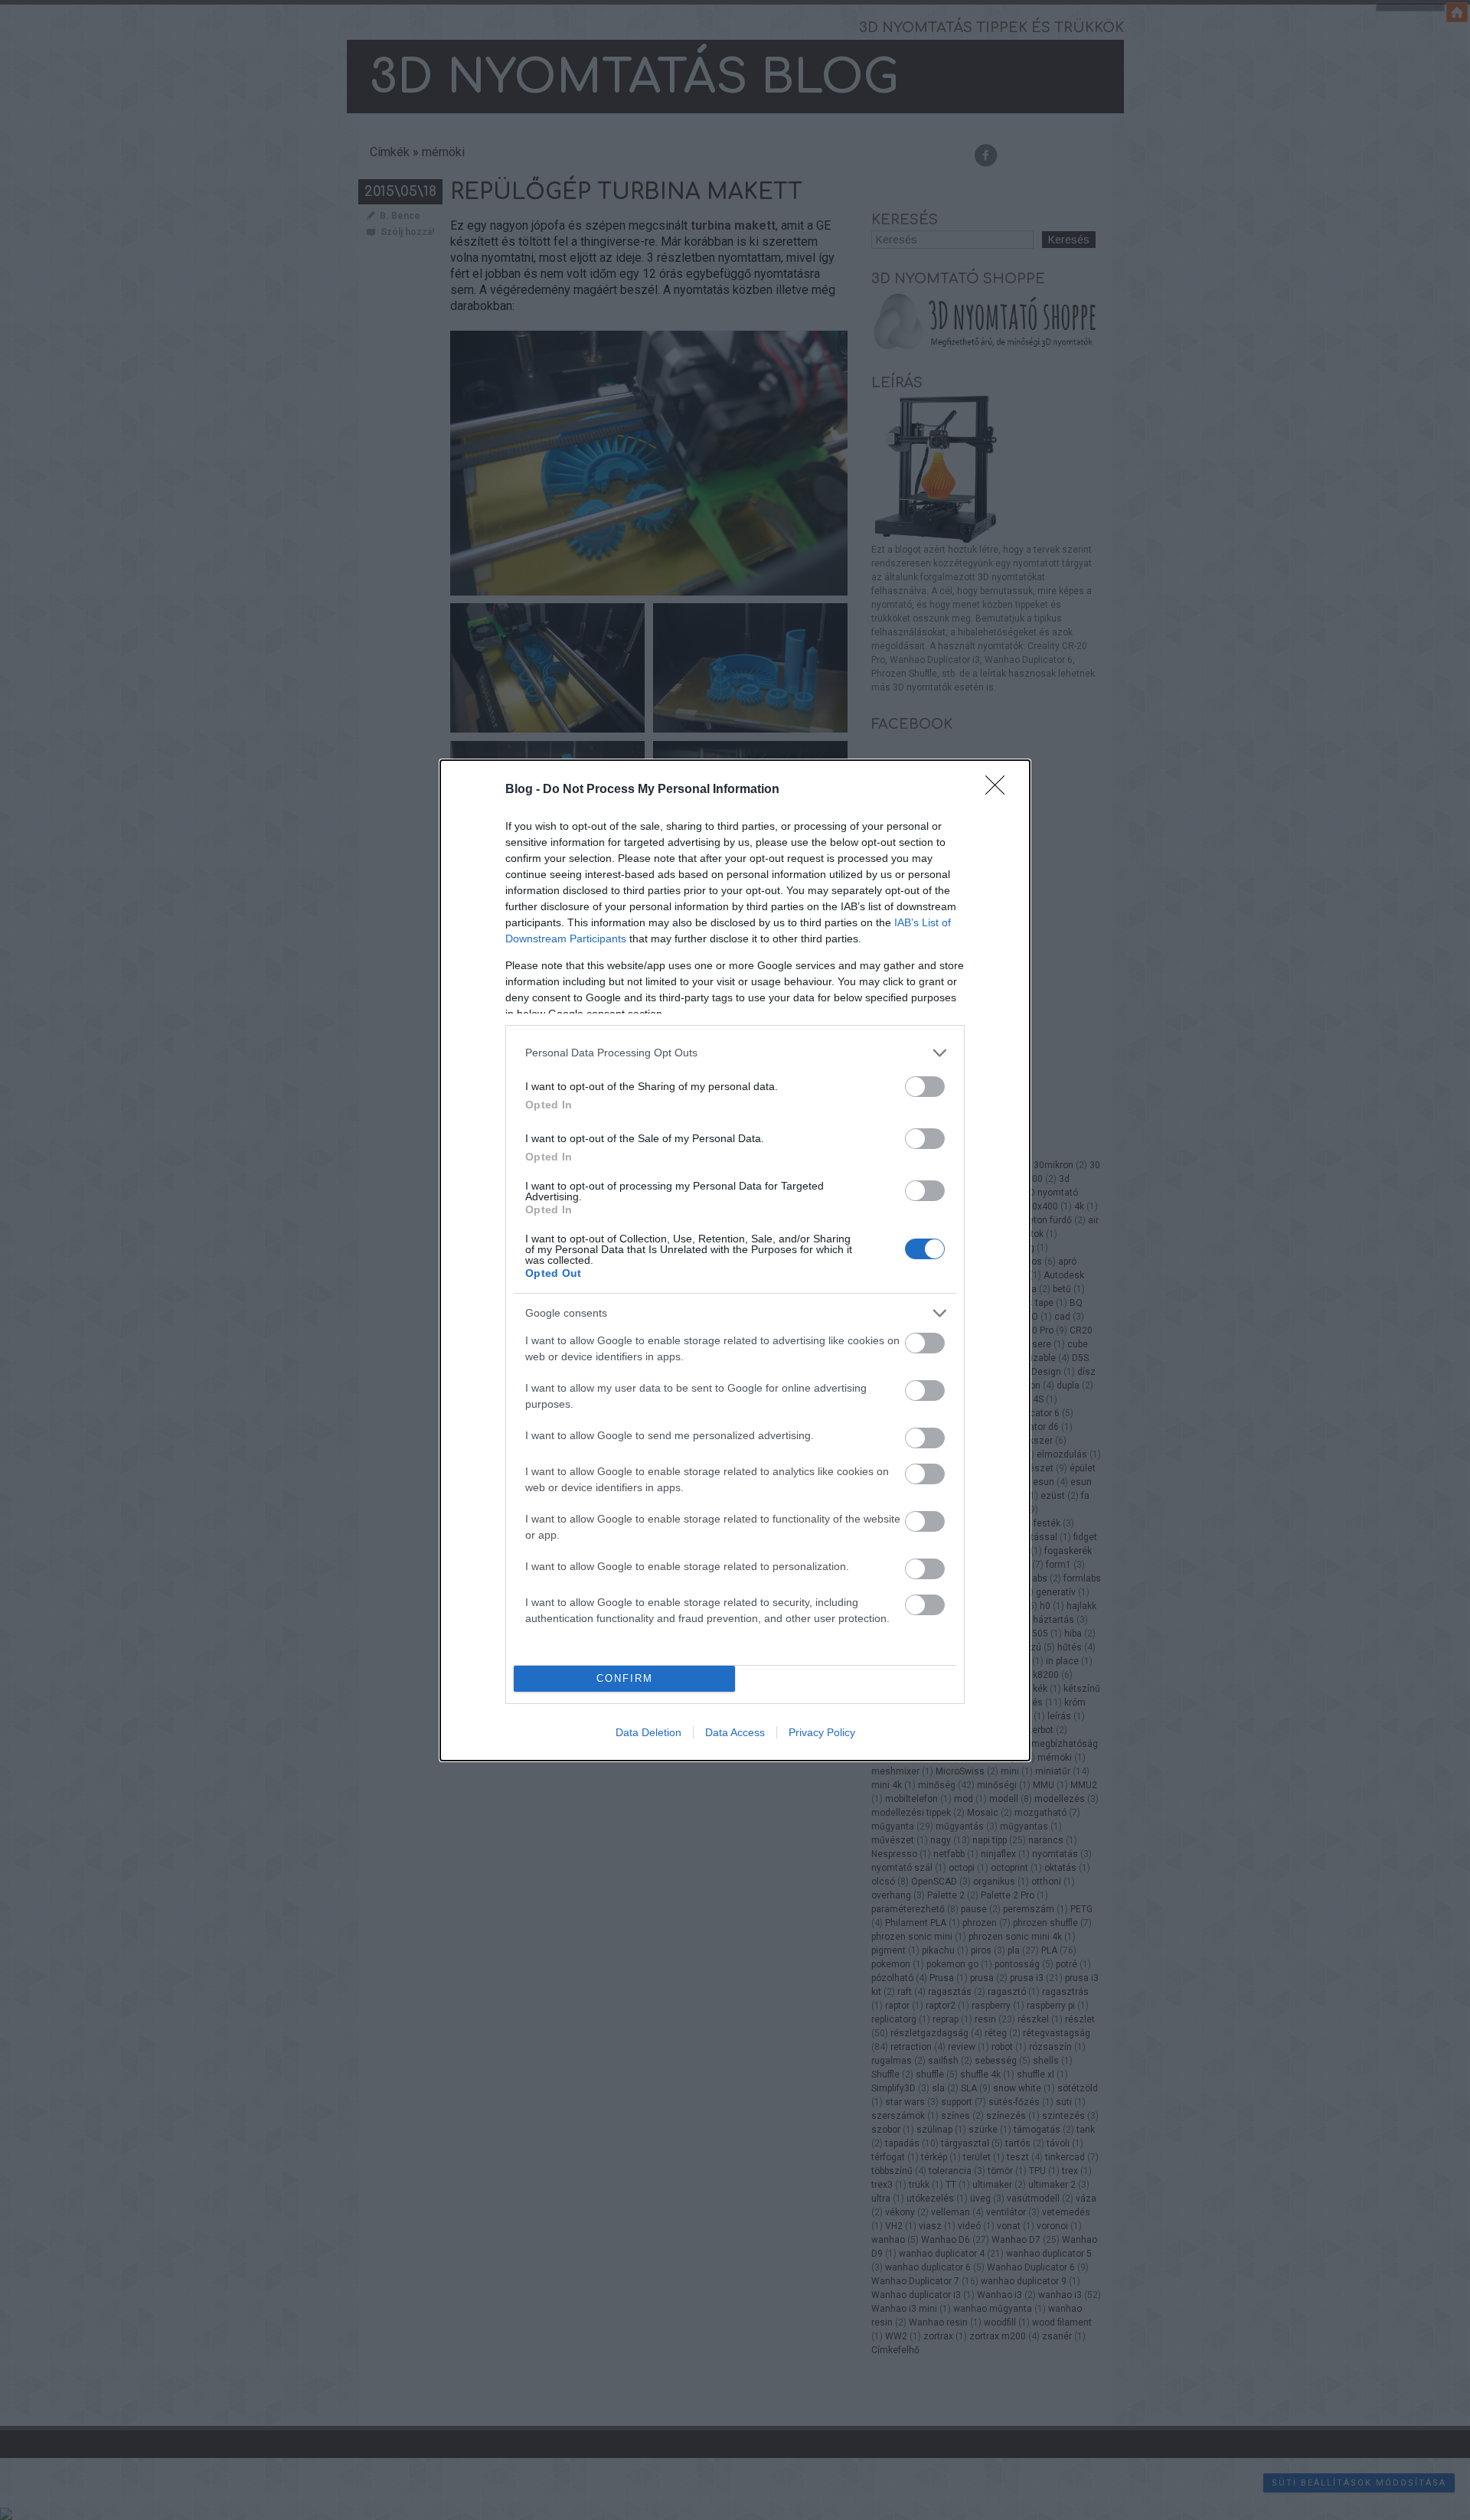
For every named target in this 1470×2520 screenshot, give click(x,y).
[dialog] (735, 1260)
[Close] (1000, 790)
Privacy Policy (822, 1732)
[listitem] (735, 1053)
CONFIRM (625, 1678)
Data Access (735, 1732)
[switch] (925, 1087)
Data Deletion (648, 1732)
